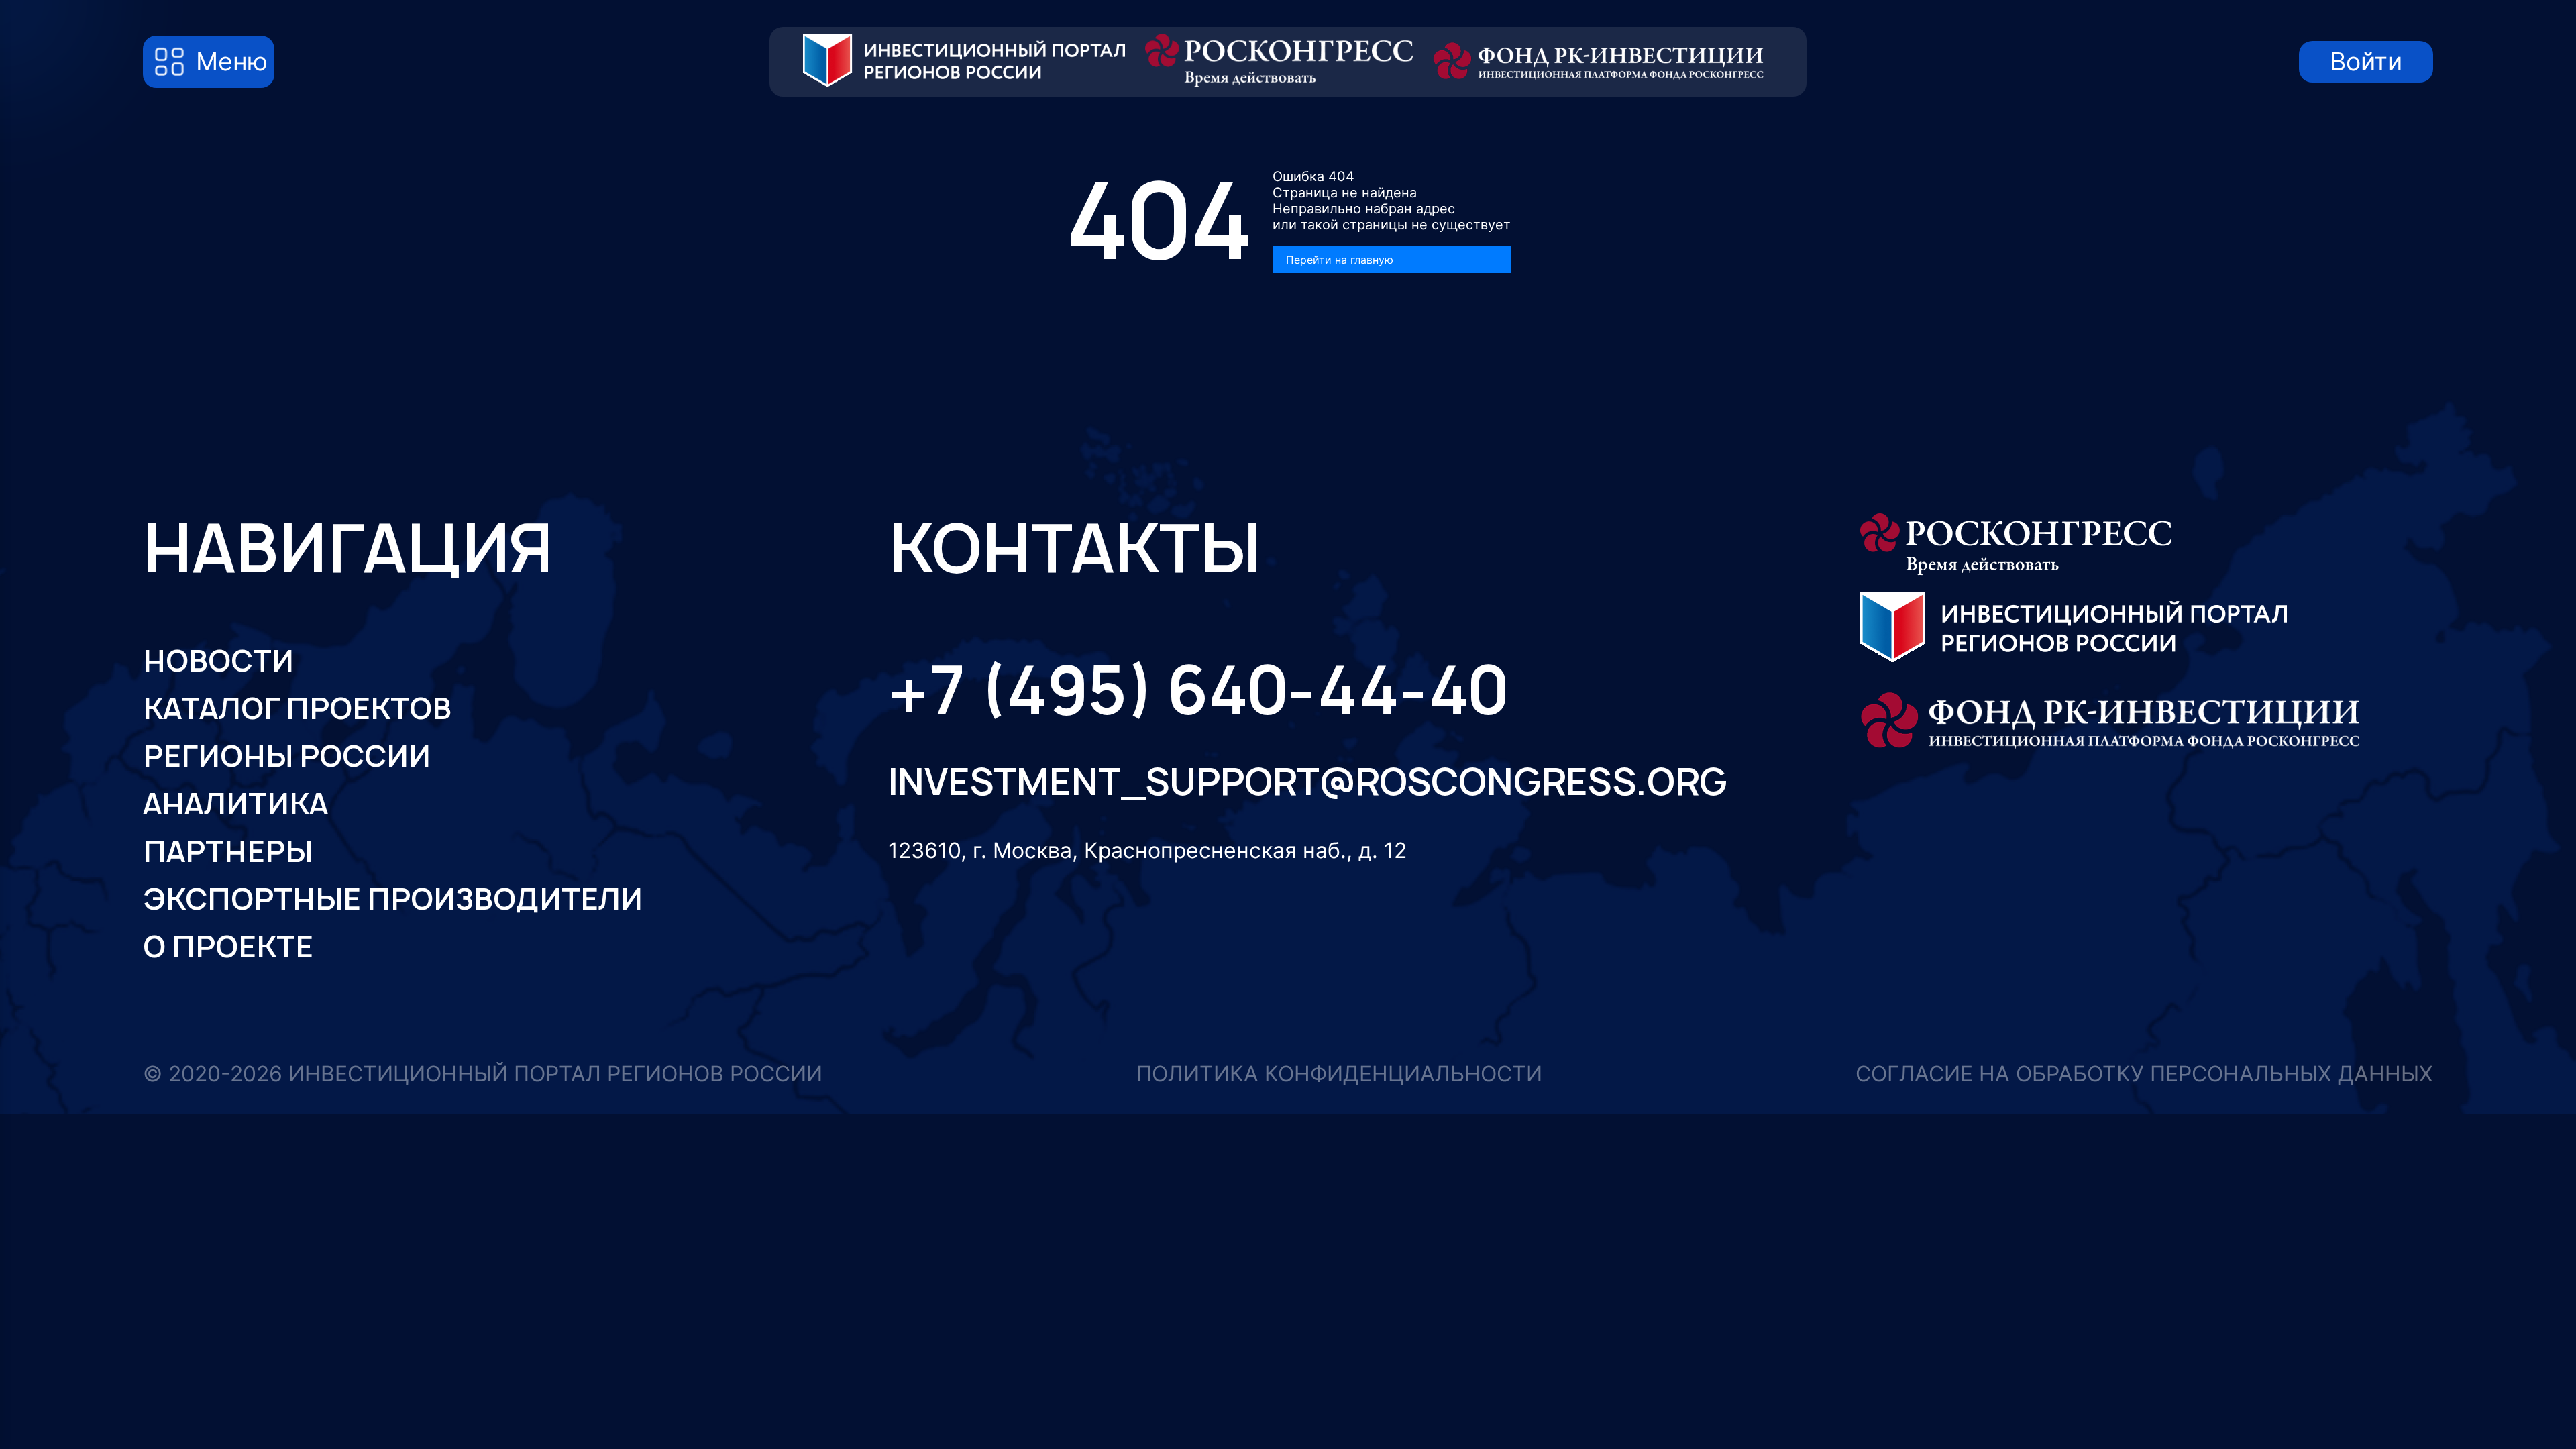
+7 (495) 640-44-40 (1198, 691)
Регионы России (287, 756)
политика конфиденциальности (1339, 1074)
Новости (218, 661)
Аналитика (235, 804)
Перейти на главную (1340, 260)
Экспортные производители (393, 899)
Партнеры (228, 851)
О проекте (228, 947)
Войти (2366, 61)
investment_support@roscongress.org (1289, 782)
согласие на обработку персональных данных (2144, 1074)
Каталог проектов (297, 708)
